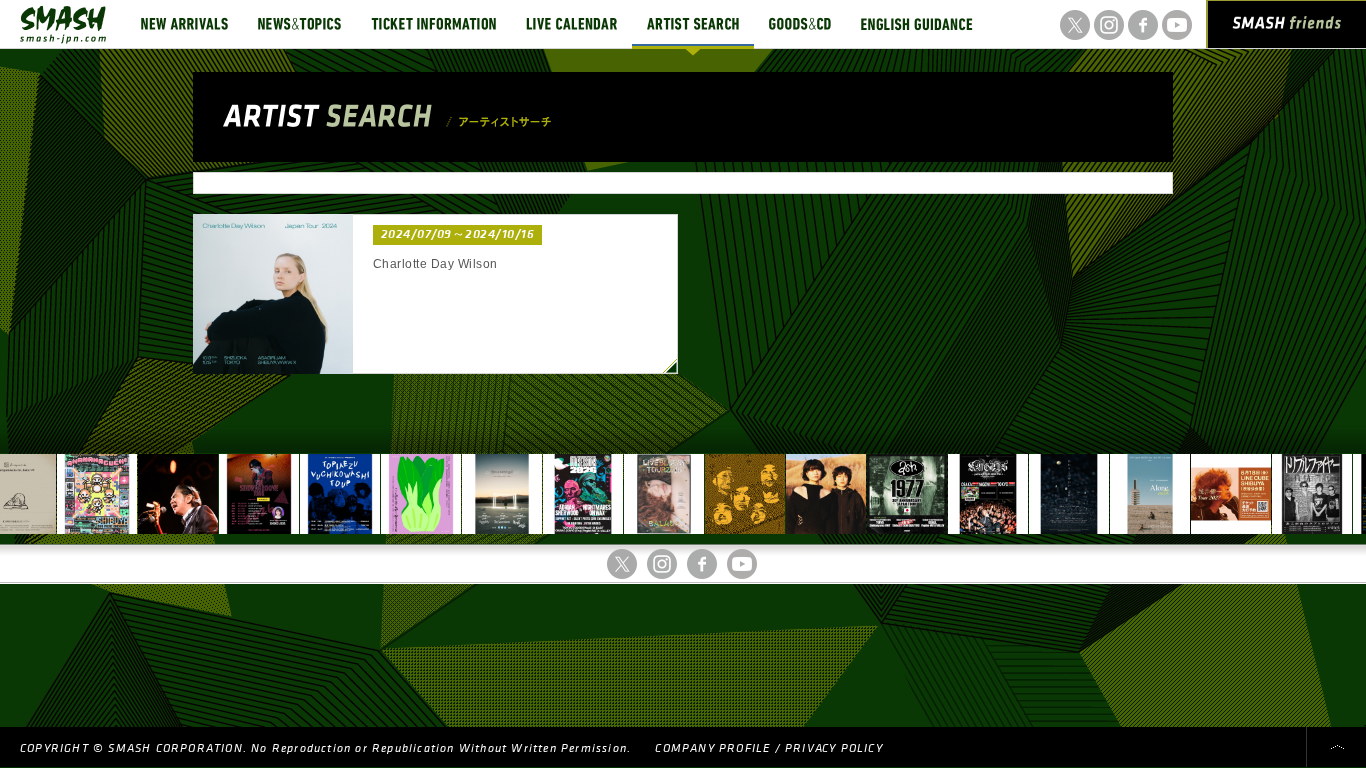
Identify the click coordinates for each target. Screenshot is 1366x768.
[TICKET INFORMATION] (433, 24)
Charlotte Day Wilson (435, 264)
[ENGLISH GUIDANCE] (917, 24)
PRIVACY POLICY (834, 748)
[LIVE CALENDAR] (571, 24)
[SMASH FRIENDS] (1287, 28)
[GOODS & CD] (800, 24)
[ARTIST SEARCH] (693, 24)
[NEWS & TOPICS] (299, 24)
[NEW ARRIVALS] (184, 24)
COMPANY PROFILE (712, 748)
